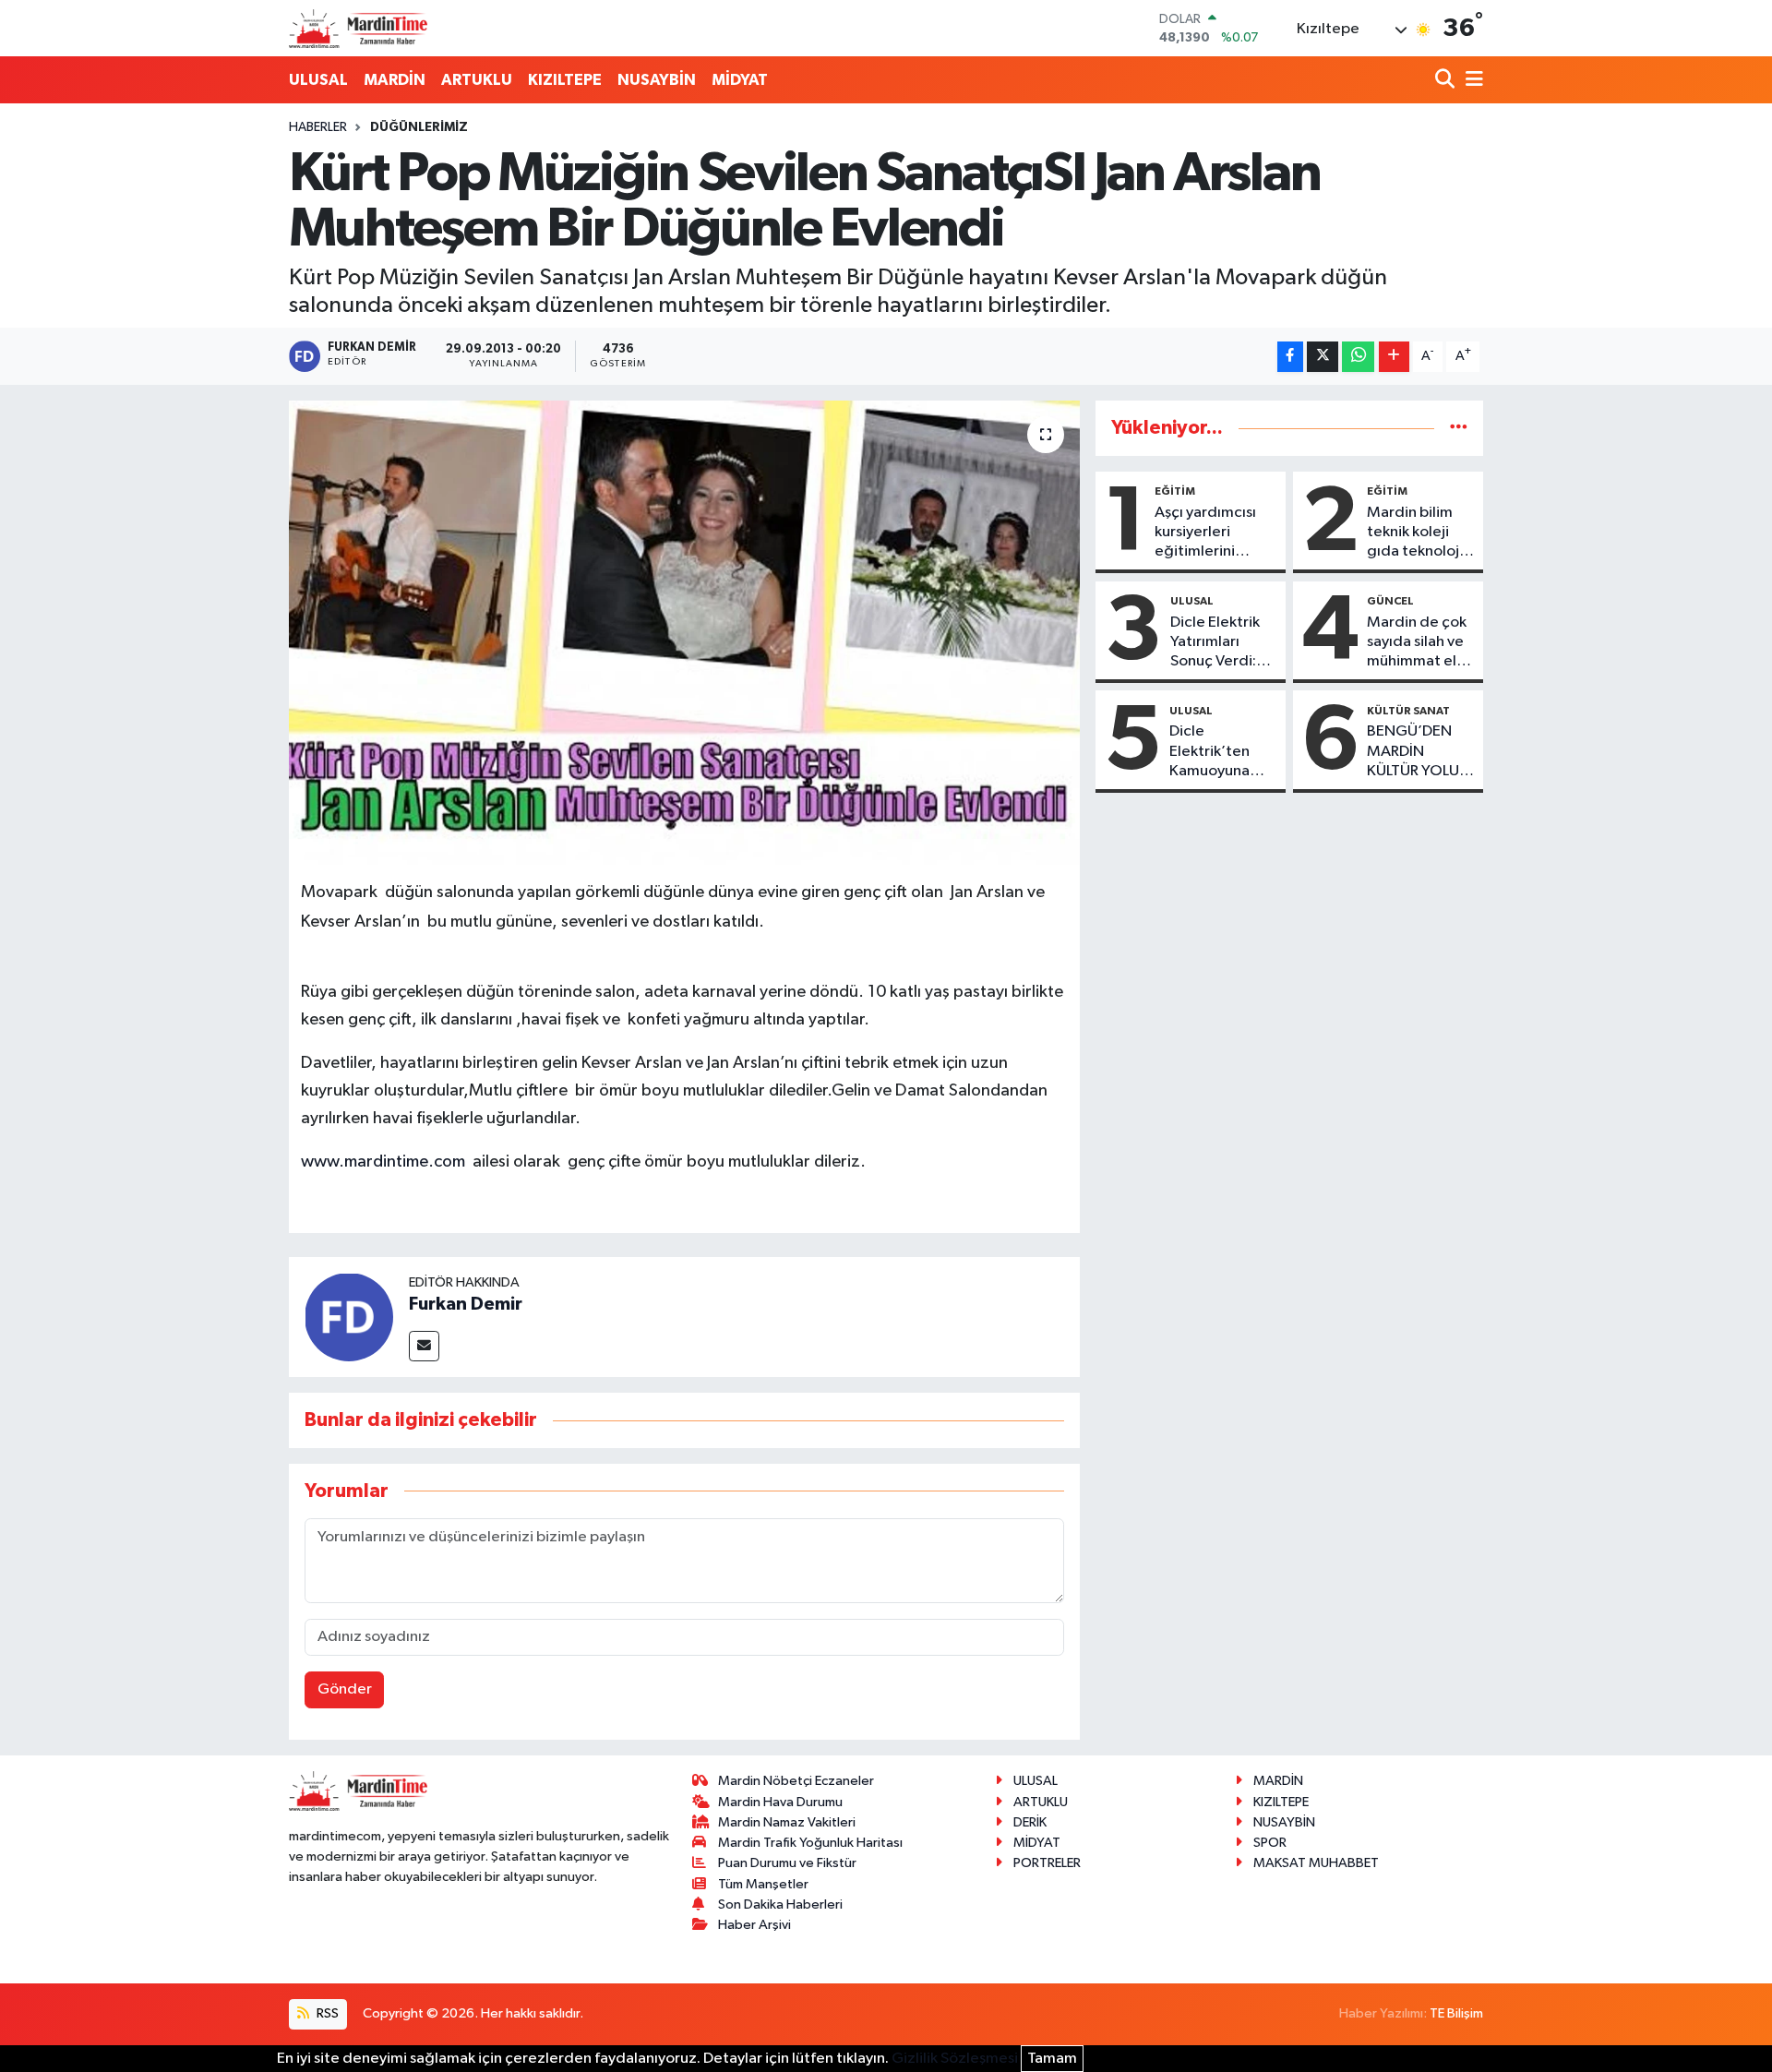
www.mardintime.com (383, 1162)
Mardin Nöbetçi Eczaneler (796, 1781)
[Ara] (1447, 81)
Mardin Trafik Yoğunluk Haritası (810, 1843)
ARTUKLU (477, 80)
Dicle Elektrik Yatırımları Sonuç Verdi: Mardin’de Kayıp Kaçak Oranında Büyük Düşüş (1215, 643)
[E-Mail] (424, 1346)
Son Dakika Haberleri (780, 1904)
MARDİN (395, 80)
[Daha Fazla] (1394, 357)
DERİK (1030, 1822)
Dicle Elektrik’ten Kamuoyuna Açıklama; (1209, 752)
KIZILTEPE (565, 80)
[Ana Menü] (1471, 81)
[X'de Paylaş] (1323, 357)
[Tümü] (1459, 428)
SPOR (1270, 1843)
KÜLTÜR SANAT (1408, 711)
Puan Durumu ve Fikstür (787, 1863)
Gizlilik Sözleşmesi (955, 2059)
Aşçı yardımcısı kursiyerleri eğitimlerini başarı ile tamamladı (1205, 533)
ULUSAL (318, 80)
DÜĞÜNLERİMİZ (419, 127)
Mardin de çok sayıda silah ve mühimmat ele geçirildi (1417, 643)
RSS (326, 2013)
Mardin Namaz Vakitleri (787, 1822)
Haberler (318, 127)
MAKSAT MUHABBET (1316, 1863)
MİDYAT (740, 80)
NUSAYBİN (657, 80)
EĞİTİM (1175, 491)
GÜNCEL (1390, 601)
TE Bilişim (1456, 2013)
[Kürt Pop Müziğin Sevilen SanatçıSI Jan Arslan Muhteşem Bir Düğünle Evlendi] (684, 632)
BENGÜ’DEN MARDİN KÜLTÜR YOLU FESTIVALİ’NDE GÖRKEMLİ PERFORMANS (1417, 752)
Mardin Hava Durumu (780, 1802)
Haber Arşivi (754, 1925)
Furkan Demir (466, 1304)
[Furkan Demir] (349, 1317)
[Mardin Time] (358, 28)
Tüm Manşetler (763, 1884)
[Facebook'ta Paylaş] (1290, 357)
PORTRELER (1047, 1863)
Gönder (345, 1689)
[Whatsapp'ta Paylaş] (1358, 357)
